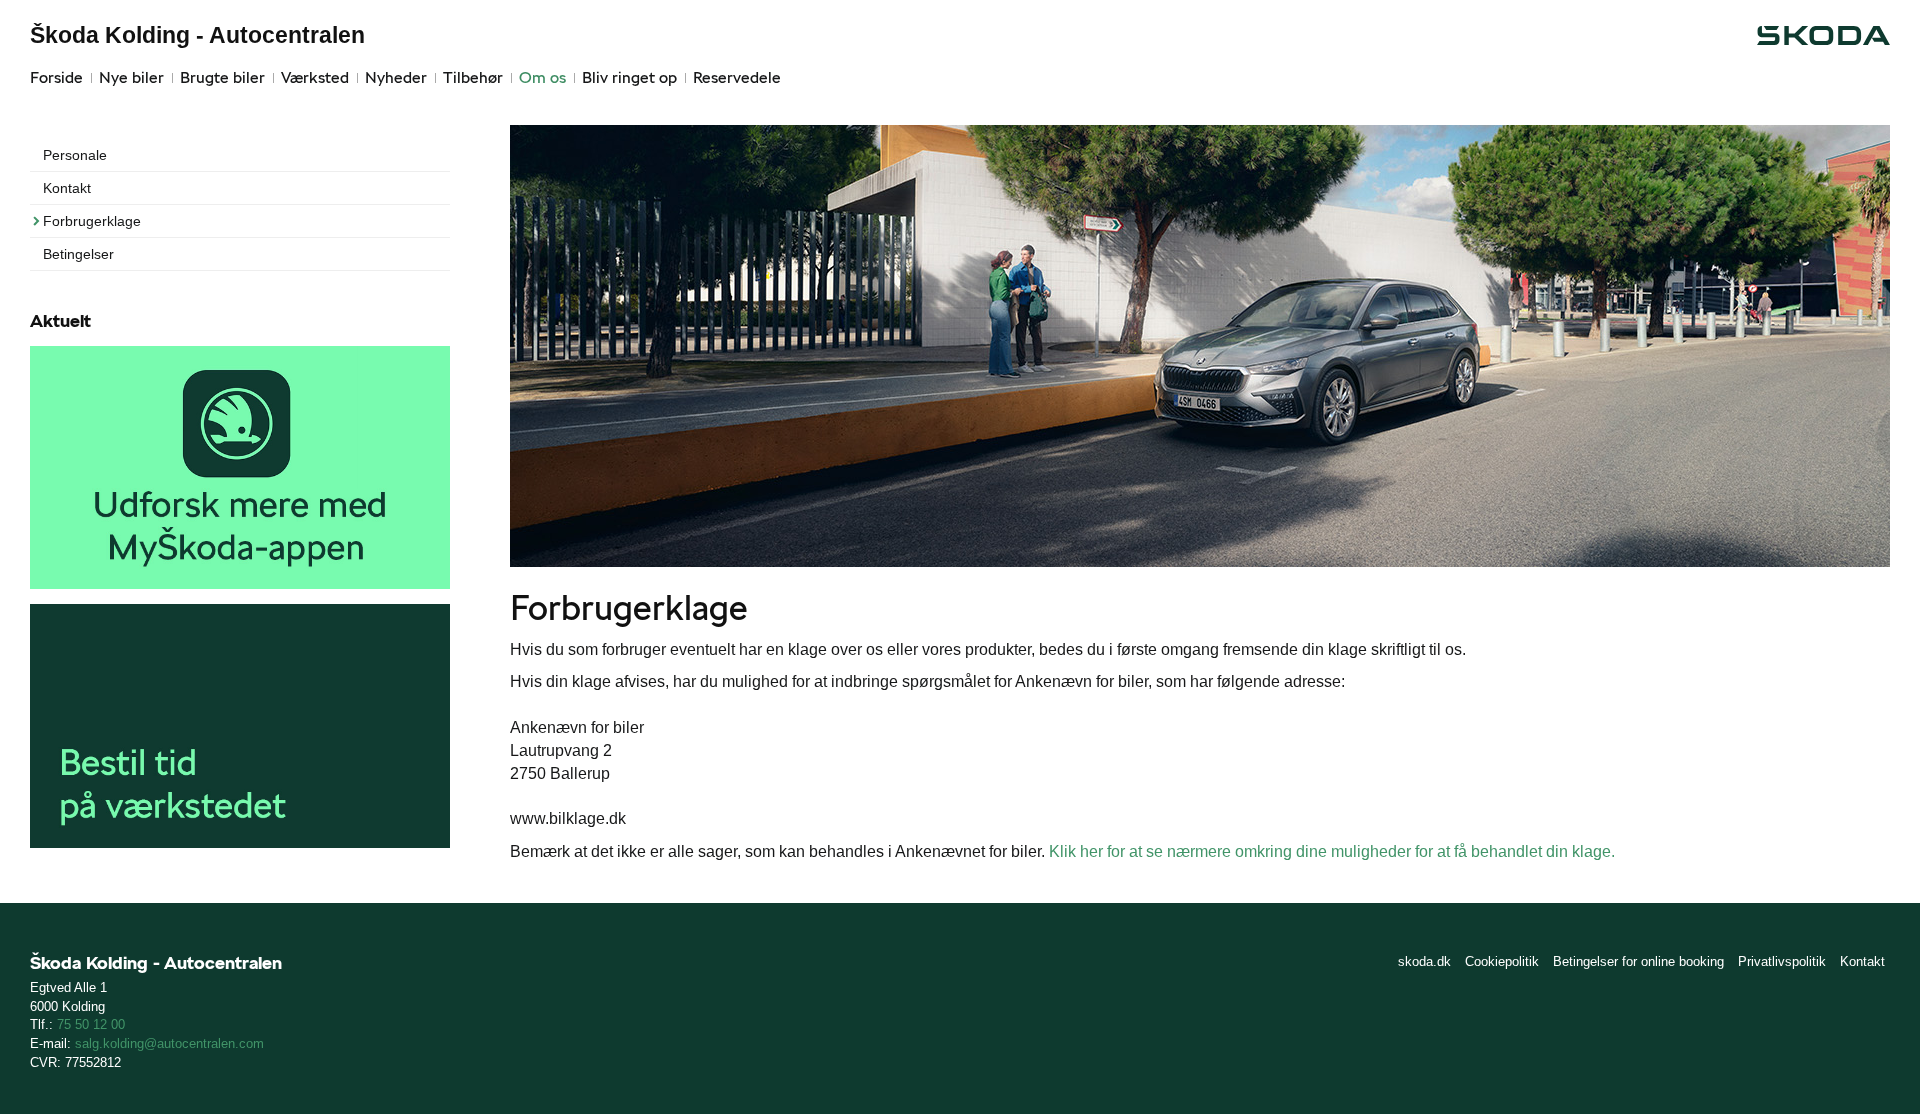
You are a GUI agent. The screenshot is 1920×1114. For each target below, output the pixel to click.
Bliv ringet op (629, 77)
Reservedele (737, 77)
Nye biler (131, 77)
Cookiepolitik (1502, 961)
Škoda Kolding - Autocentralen (197, 35)
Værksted (315, 77)
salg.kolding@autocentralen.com (169, 1043)
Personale (75, 155)
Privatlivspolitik (1782, 961)
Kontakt (67, 188)
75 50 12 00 (91, 1024)
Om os (542, 77)
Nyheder (396, 77)
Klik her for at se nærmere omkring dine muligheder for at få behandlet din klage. (1332, 851)
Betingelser (78, 254)
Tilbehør (473, 77)
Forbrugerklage (92, 221)
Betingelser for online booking (1638, 961)
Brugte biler (222, 77)
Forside (56, 77)
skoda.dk (1424, 961)
